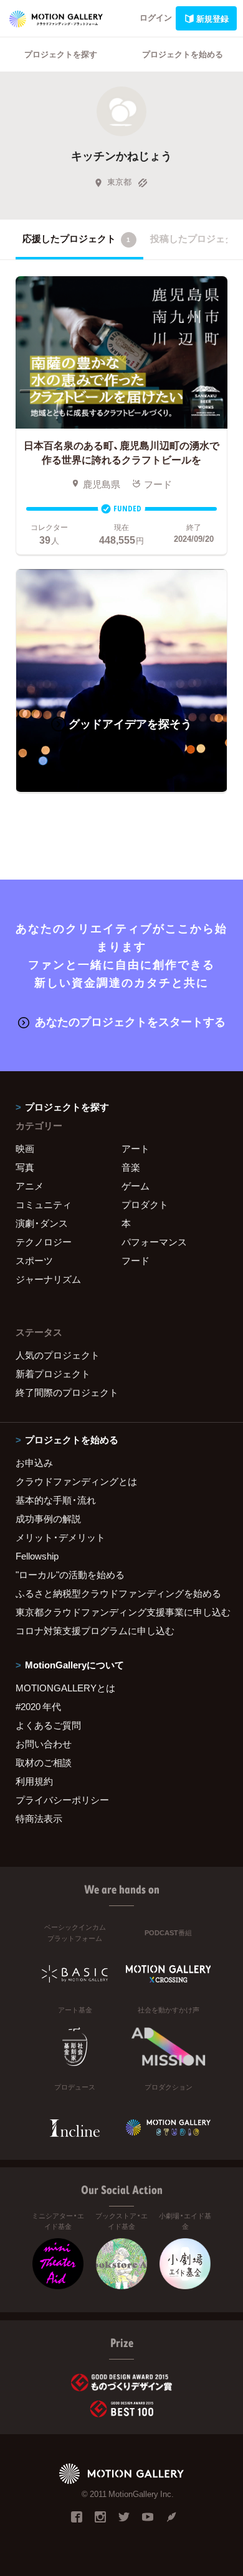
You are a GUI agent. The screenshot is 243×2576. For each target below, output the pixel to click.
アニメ (30, 1186)
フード (136, 1260)
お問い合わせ (44, 1744)
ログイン (156, 17)
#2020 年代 (38, 1706)
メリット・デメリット (60, 1537)
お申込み (34, 1462)
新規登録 (212, 18)
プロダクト (145, 1204)
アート (136, 1148)
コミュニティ (44, 1204)
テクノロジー (44, 1242)
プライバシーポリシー (62, 1800)
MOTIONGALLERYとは (65, 1688)
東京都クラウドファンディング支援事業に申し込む (121, 1612)
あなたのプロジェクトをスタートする (130, 1021)
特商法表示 (39, 1818)
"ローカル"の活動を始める (70, 1574)
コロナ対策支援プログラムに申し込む (95, 1630)
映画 (25, 1148)
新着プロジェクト (53, 1374)
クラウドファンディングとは (76, 1481)
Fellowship (37, 1556)
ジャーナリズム (48, 1279)
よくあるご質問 (48, 1725)
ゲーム (136, 1186)
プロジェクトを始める (183, 54)
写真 (25, 1167)
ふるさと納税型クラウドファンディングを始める (118, 1593)
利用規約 (34, 1781)
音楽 (131, 1167)
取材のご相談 (44, 1762)
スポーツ (34, 1260)
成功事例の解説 (48, 1518)
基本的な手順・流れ (56, 1500)
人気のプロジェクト (58, 1355)
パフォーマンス (154, 1242)
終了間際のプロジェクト (67, 1392)
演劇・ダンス (42, 1223)
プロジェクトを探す (61, 54)
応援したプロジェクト (76, 238)
